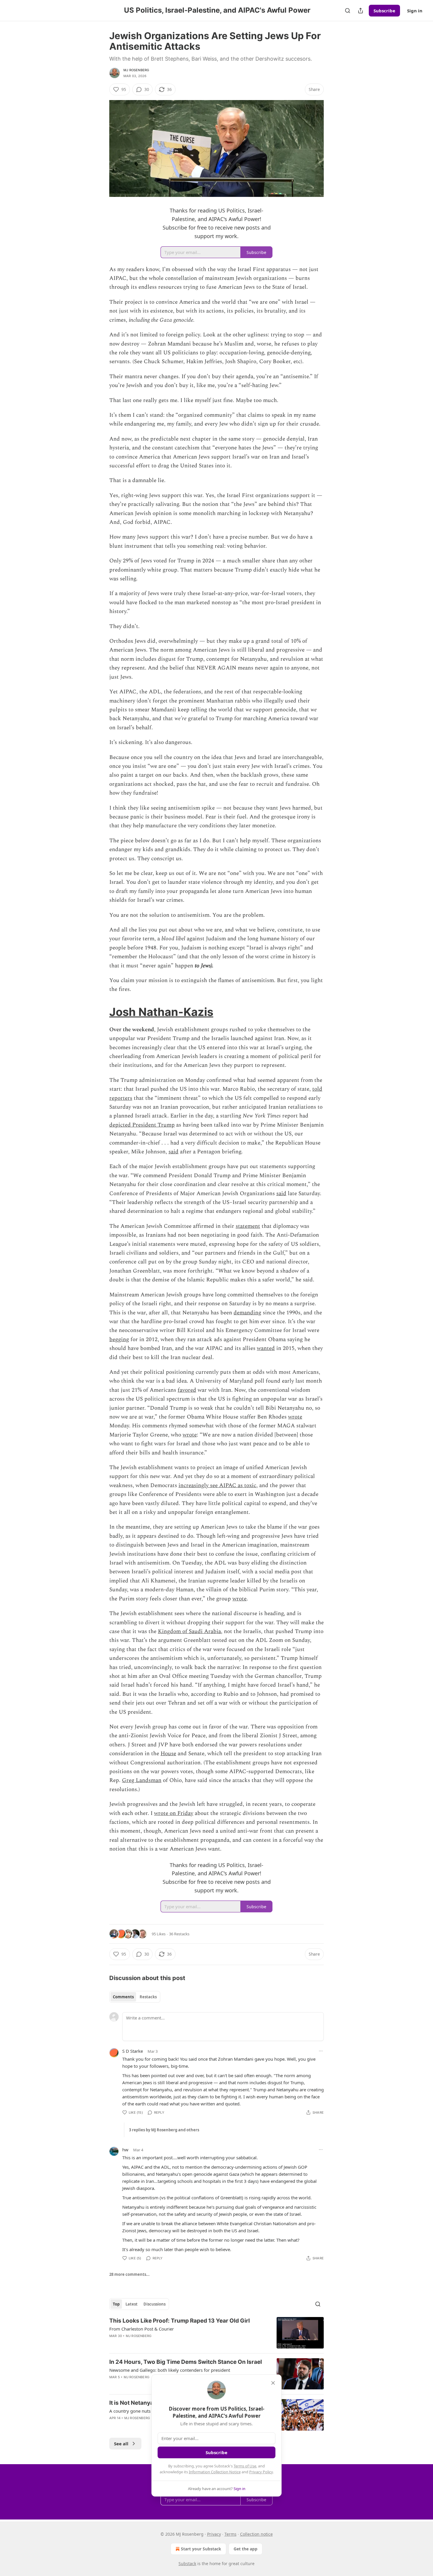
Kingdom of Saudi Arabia (189, 1631)
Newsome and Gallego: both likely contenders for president (170, 2370)
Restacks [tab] (148, 1997)
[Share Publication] (361, 11)
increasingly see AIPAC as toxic (217, 1485)
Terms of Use (245, 2466)
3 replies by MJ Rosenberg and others (164, 2130)
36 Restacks (179, 1934)
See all (121, 2444)
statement (248, 1226)
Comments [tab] (123, 1997)
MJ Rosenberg (136, 70)
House (168, 1754)
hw (125, 2150)
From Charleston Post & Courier (142, 2329)
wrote (295, 1417)
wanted (266, 1348)
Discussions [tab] (154, 2304)
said (173, 1152)
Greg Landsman (142, 1780)
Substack (187, 2563)
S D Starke (133, 2051)
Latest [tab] (132, 2304)
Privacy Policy (261, 2472)
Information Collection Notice (215, 2472)
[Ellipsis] (321, 2051)
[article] (216, 2333)
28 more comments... (129, 2274)
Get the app (246, 2549)
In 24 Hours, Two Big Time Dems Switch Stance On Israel (186, 2362)
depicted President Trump (142, 1125)
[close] (273, 2383)
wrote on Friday (174, 1813)
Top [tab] (116, 2304)
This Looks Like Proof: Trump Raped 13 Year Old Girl (180, 2321)
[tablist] (135, 1997)
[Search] (348, 11)
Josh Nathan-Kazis (161, 1012)
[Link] (101, 1012)
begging (119, 1340)
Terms (230, 2534)
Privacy (214, 2534)
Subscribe (384, 11)
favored (187, 1390)
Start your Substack (201, 2549)
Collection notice (256, 2534)
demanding (247, 1313)
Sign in (415, 11)
